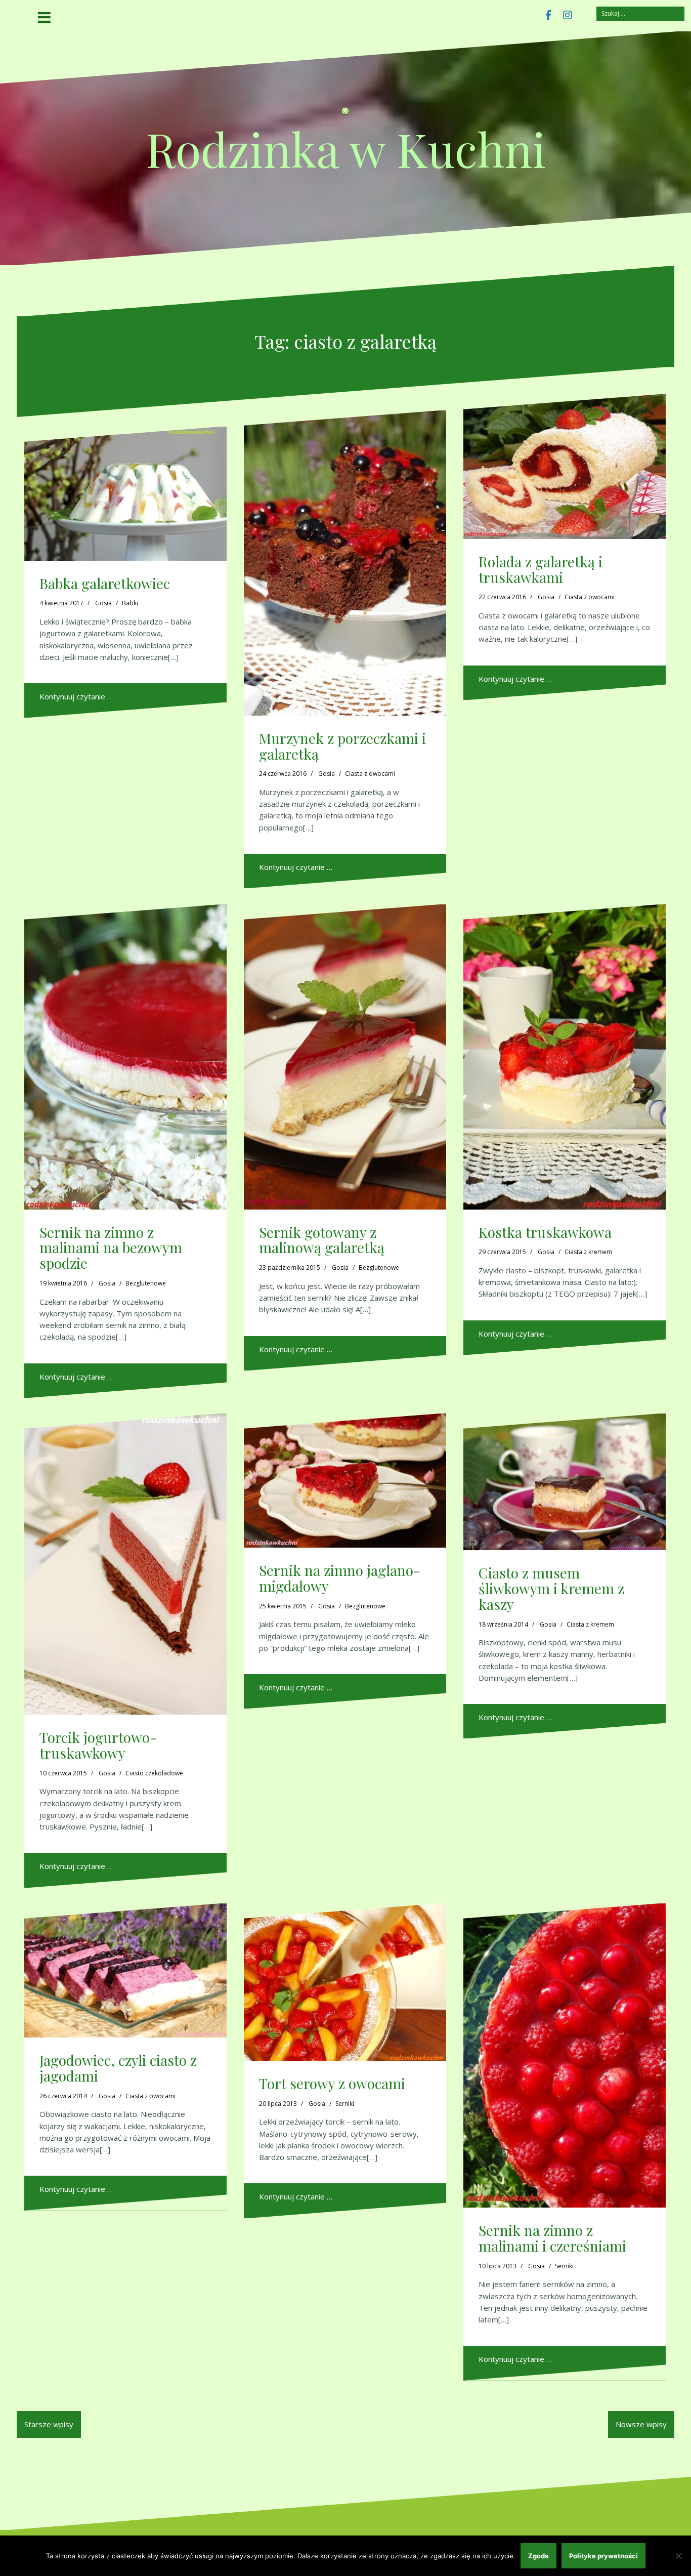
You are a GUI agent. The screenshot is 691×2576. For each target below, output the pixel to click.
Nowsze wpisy (641, 2424)
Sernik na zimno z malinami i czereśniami (552, 2238)
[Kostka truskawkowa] (565, 1057)
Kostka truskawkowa (545, 1232)
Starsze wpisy (49, 2424)
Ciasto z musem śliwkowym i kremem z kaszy (551, 1588)
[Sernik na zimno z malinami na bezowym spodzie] (125, 1057)
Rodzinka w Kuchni (346, 149)
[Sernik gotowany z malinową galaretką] (345, 1057)
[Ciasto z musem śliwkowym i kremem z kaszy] (565, 1482)
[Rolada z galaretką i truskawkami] (565, 467)
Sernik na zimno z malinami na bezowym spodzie (111, 1248)
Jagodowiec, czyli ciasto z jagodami (118, 2068)
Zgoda (538, 2556)
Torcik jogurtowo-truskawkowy (98, 1745)
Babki (130, 603)
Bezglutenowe (146, 1283)
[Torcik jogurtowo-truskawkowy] (125, 1564)
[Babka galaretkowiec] (125, 494)
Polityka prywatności (603, 2556)
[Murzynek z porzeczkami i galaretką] (345, 563)
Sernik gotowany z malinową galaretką (322, 1240)
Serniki (345, 2104)
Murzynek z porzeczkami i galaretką (342, 746)
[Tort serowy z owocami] (345, 1982)
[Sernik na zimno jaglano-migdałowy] (345, 1481)
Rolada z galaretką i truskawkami (541, 569)
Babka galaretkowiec (105, 583)
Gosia (103, 603)
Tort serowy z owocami (332, 2083)
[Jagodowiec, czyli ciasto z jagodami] (125, 1970)
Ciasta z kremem (588, 1252)
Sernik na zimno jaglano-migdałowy (340, 1578)
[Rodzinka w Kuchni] (345, 114)
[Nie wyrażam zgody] (678, 2556)
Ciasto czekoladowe (154, 1773)
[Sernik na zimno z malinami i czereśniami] (565, 2055)
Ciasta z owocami (370, 774)
